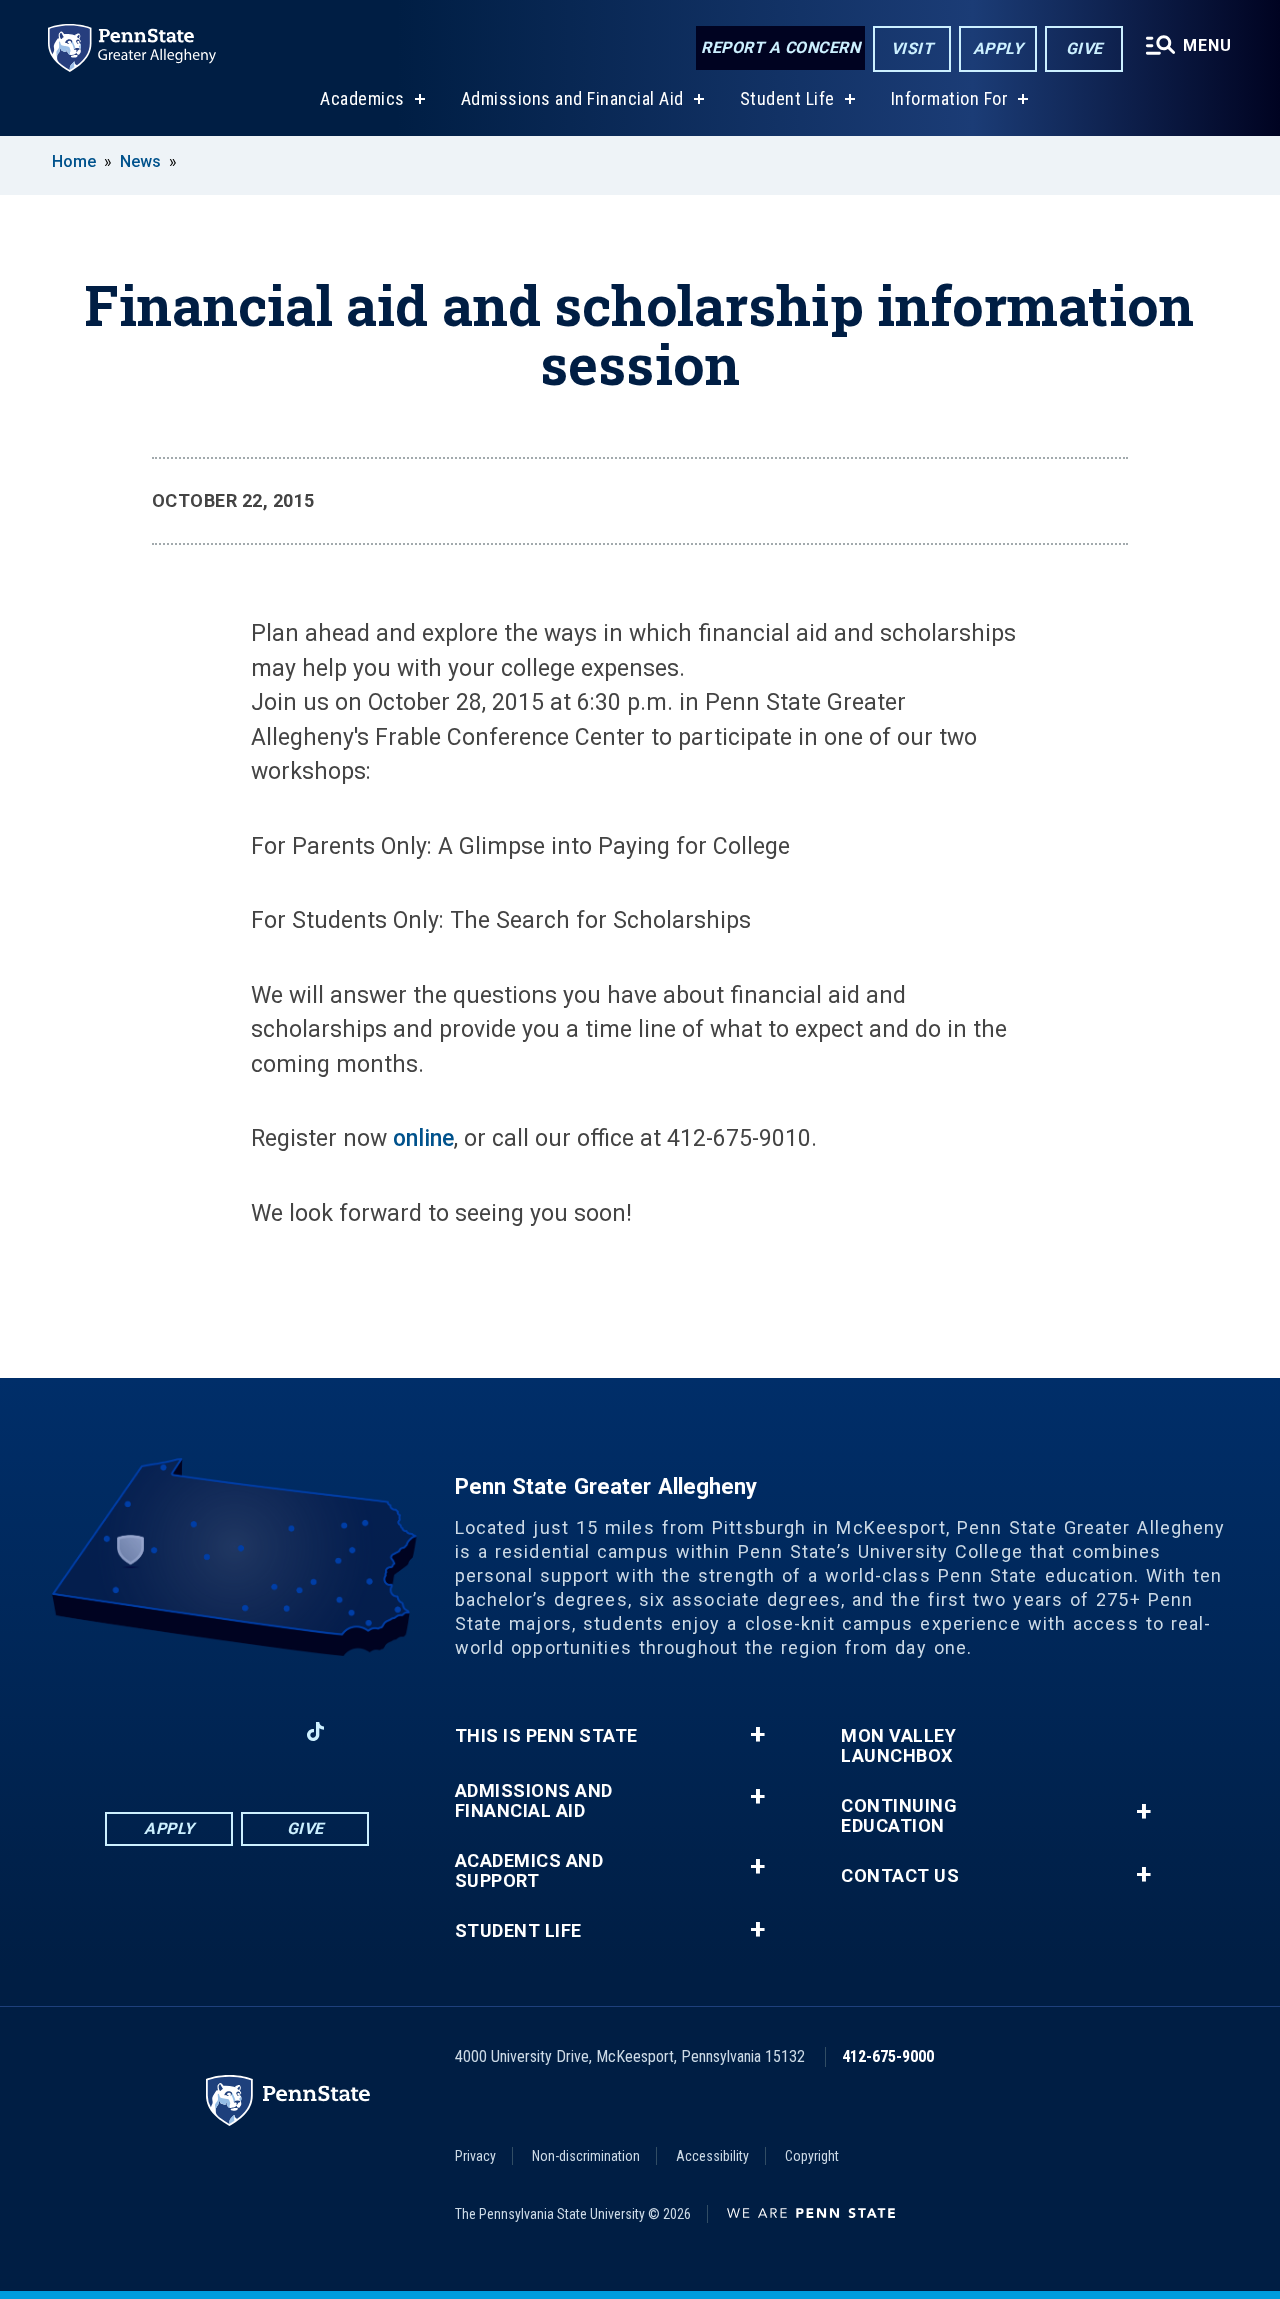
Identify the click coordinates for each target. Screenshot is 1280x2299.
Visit (912, 48)
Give (1084, 48)
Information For (950, 98)
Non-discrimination (586, 2156)
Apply (998, 48)
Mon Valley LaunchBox (898, 1746)
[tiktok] (315, 1731)
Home (74, 161)
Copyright (812, 2156)
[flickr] (368, 1731)
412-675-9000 (888, 2056)
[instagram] (107, 1731)
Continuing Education (899, 1816)
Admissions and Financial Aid (572, 98)
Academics (362, 98)
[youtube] (263, 1731)
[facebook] (159, 1731)
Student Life (787, 98)
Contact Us (900, 1876)
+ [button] (757, 1735)
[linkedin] (211, 1731)
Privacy (475, 2156)
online (423, 1138)
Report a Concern (780, 47)
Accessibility (712, 2156)
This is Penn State (546, 1736)
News (140, 161)
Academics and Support (529, 1871)
